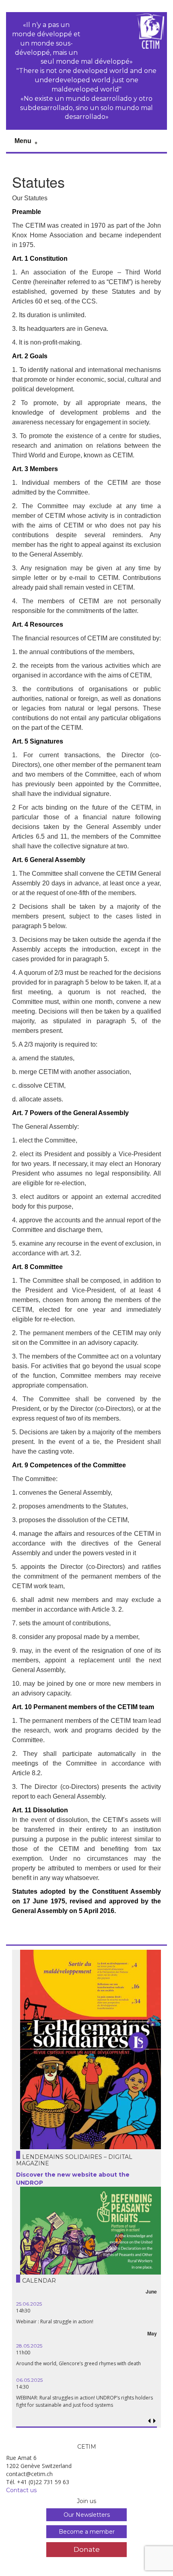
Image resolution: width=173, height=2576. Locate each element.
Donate (87, 2549)
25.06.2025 (29, 2304)
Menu (23, 141)
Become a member (87, 2532)
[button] (155, 2421)
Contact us (21, 2490)
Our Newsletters (87, 2515)
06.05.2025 (29, 2380)
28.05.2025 (29, 2346)
